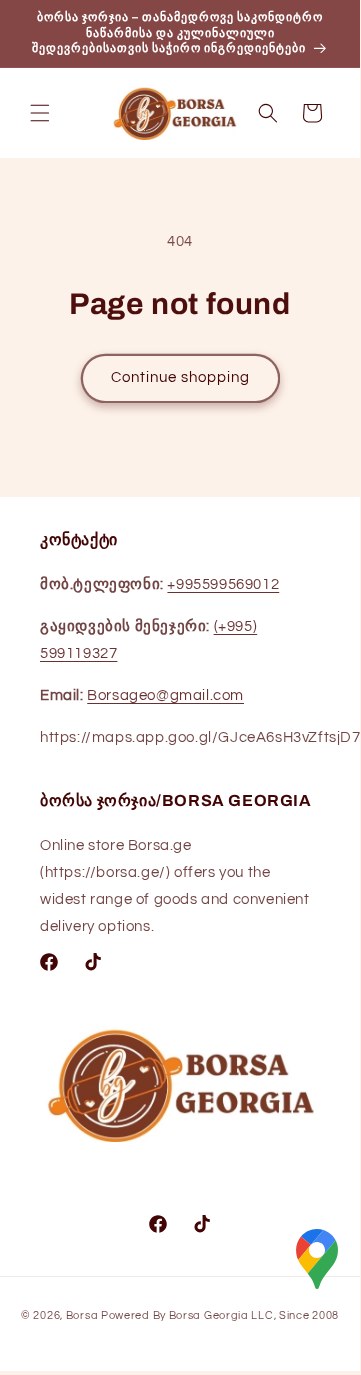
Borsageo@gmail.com (165, 695)
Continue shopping (180, 377)
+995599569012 (223, 584)
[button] (40, 113)
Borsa (82, 1315)
